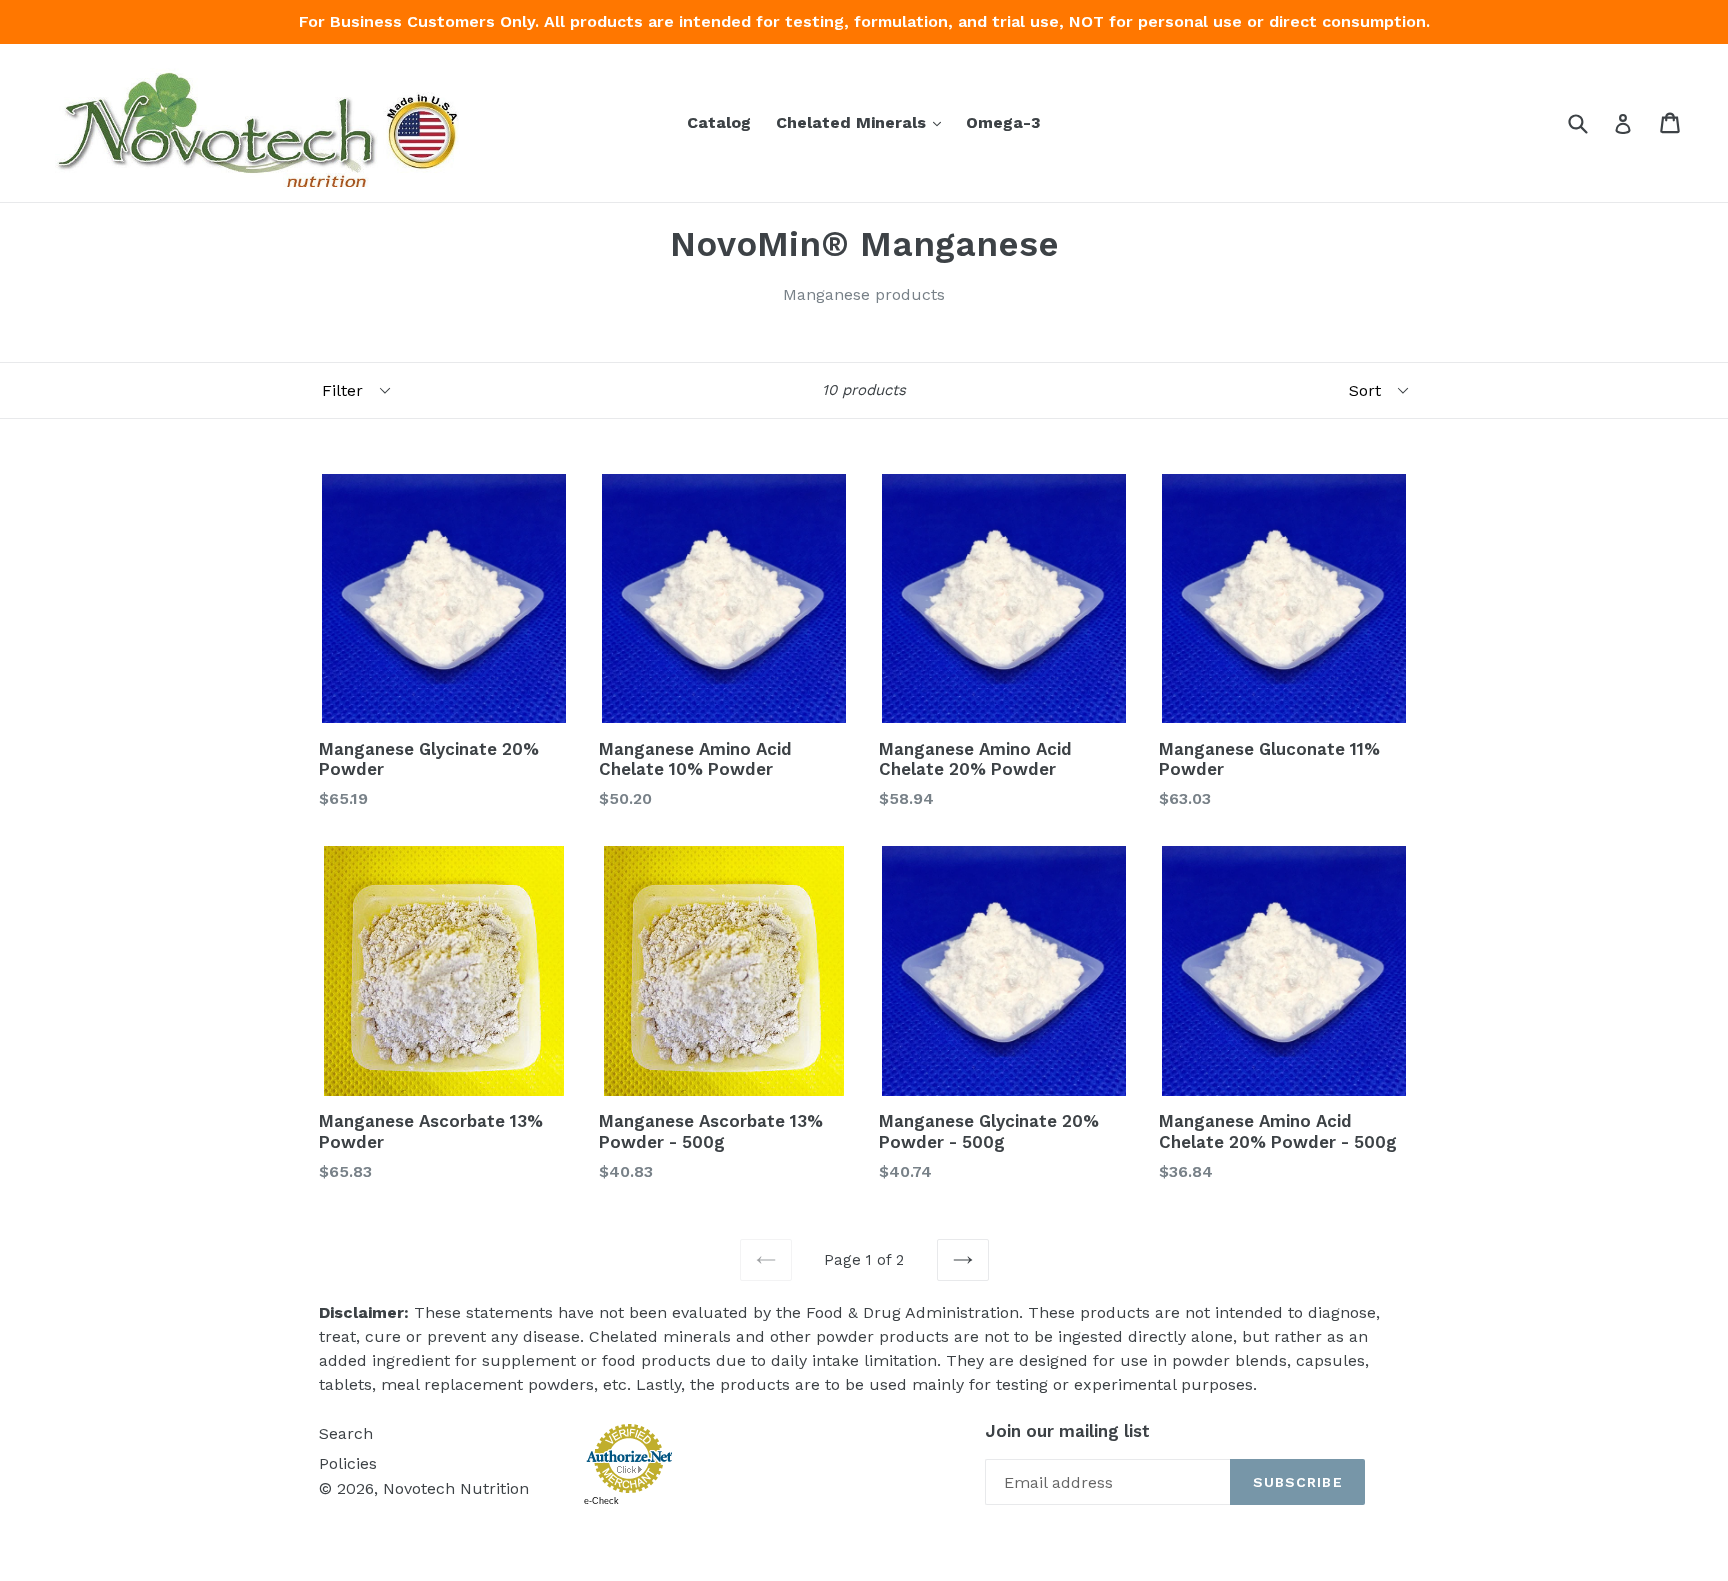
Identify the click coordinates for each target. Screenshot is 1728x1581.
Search (346, 1433)
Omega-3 (1003, 122)
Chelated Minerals (863, 122)
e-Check (601, 1501)
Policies (348, 1463)
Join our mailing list (1067, 1431)
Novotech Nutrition (456, 1488)
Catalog (719, 122)
